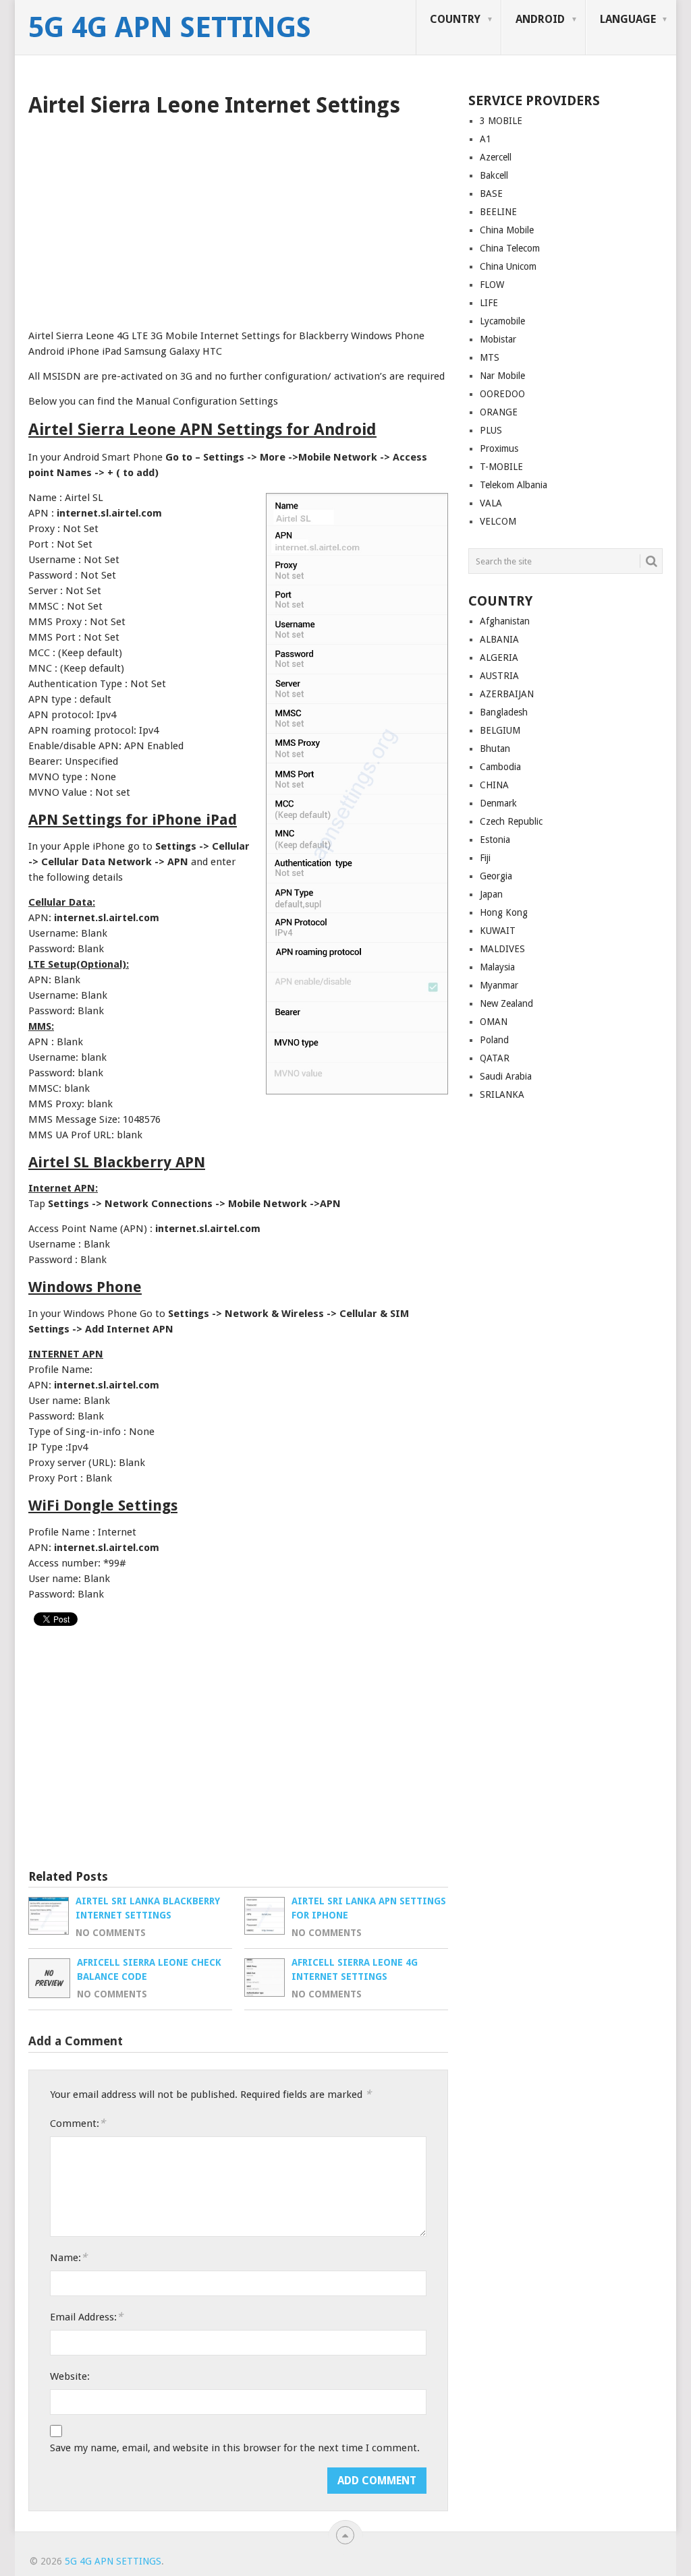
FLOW (492, 285)
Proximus (499, 448)
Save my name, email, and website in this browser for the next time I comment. (235, 2448)
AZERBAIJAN (507, 694)
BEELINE (498, 212)
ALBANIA (499, 639)
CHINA (494, 785)
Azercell (496, 157)
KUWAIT (498, 931)
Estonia (495, 840)
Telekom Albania (514, 485)
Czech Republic (511, 821)
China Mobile (507, 230)
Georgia (496, 876)
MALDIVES (502, 949)
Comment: (78, 2123)
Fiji (485, 858)
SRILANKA (502, 1094)
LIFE (489, 303)
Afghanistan (505, 621)
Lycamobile (502, 321)
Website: (70, 2376)
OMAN (494, 1022)
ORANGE (499, 412)
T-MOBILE (501, 467)
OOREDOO (502, 394)
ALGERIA (499, 657)
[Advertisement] (238, 218)
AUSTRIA (499, 676)
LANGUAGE (628, 19)
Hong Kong (504, 912)
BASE (491, 194)
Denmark (498, 803)
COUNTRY (455, 19)
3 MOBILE (501, 121)
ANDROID (540, 19)
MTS (490, 357)
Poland (494, 1040)
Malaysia (497, 967)
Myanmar (499, 985)
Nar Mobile (502, 376)
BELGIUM (500, 730)
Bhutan (495, 749)
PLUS (491, 430)
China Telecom (510, 248)
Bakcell (494, 175)
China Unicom (508, 266)
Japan (491, 894)
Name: (68, 2257)
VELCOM (498, 521)
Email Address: (86, 2317)
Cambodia (500, 767)
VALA (491, 503)
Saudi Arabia (506, 1076)
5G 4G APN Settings (170, 28)
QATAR (495, 1058)
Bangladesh (504, 712)
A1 (486, 139)
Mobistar (498, 339)
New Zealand (506, 1003)
